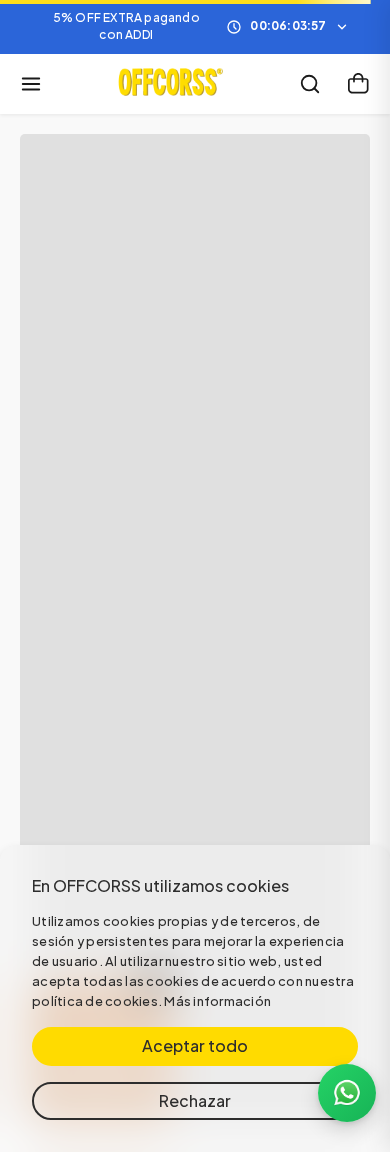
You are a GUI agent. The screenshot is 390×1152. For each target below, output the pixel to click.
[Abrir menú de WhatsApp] (347, 1093)
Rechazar (195, 1100)
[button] (195, 27)
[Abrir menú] (31, 84)
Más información (217, 1001)
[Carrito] (358, 84)
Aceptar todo (195, 1045)
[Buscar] (310, 84)
